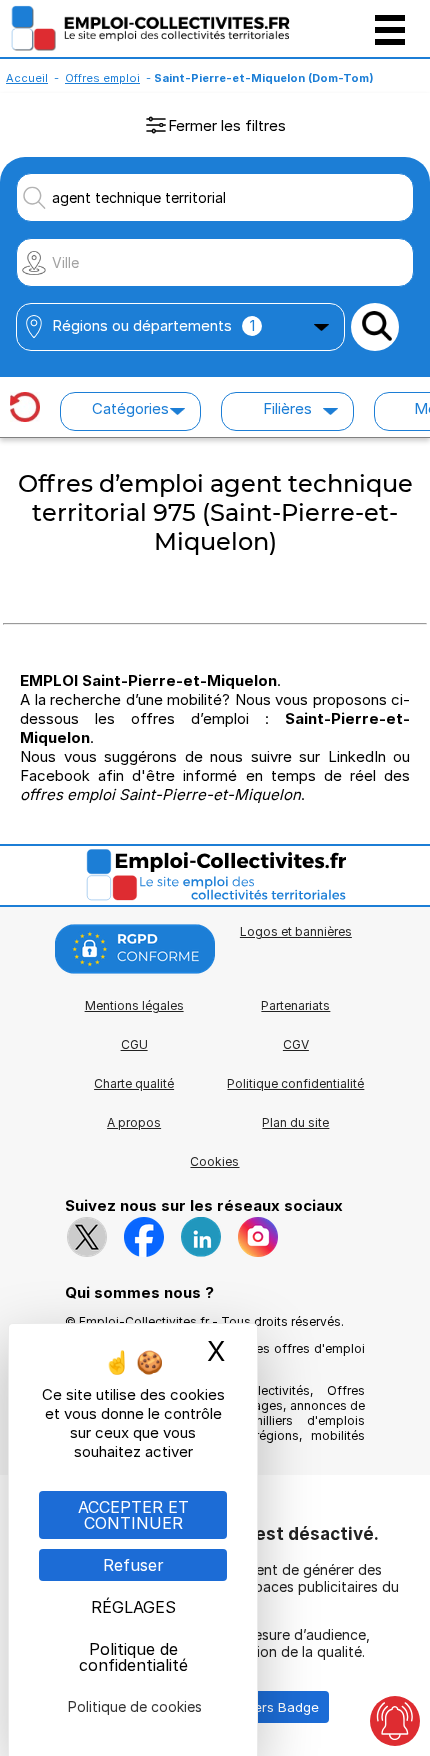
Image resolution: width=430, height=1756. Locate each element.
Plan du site (295, 1122)
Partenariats (295, 1005)
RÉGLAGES (133, 1607)
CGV (296, 1044)
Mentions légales (134, 1005)
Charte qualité (134, 1083)
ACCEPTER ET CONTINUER (133, 1515)
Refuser (133, 1565)
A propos (134, 1122)
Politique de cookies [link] (135, 1706)
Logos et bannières (296, 931)
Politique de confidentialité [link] (133, 1657)
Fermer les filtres (227, 125)
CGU (134, 1044)
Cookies (214, 1161)
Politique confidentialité (295, 1083)
